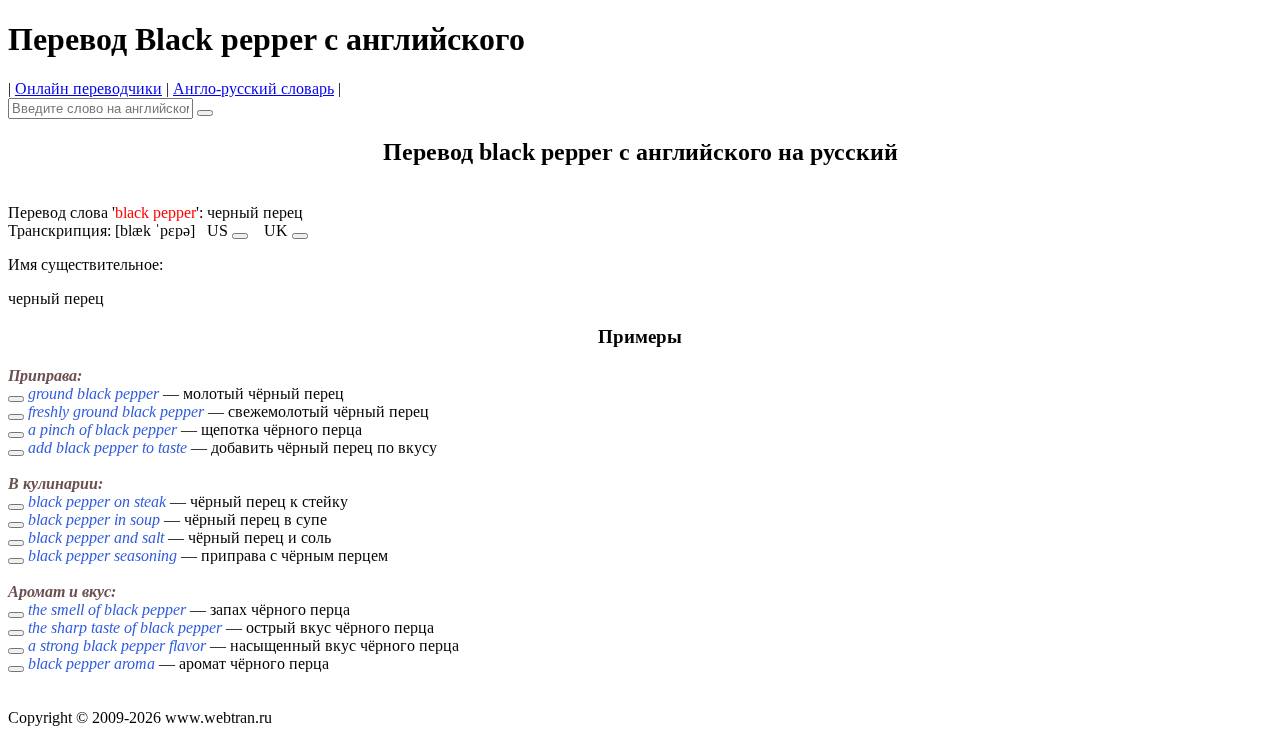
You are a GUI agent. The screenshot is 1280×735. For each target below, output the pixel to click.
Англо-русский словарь (253, 88)
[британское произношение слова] (300, 236)
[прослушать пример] (16, 399)
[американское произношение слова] (240, 236)
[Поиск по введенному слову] (205, 113)
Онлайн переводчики (88, 88)
